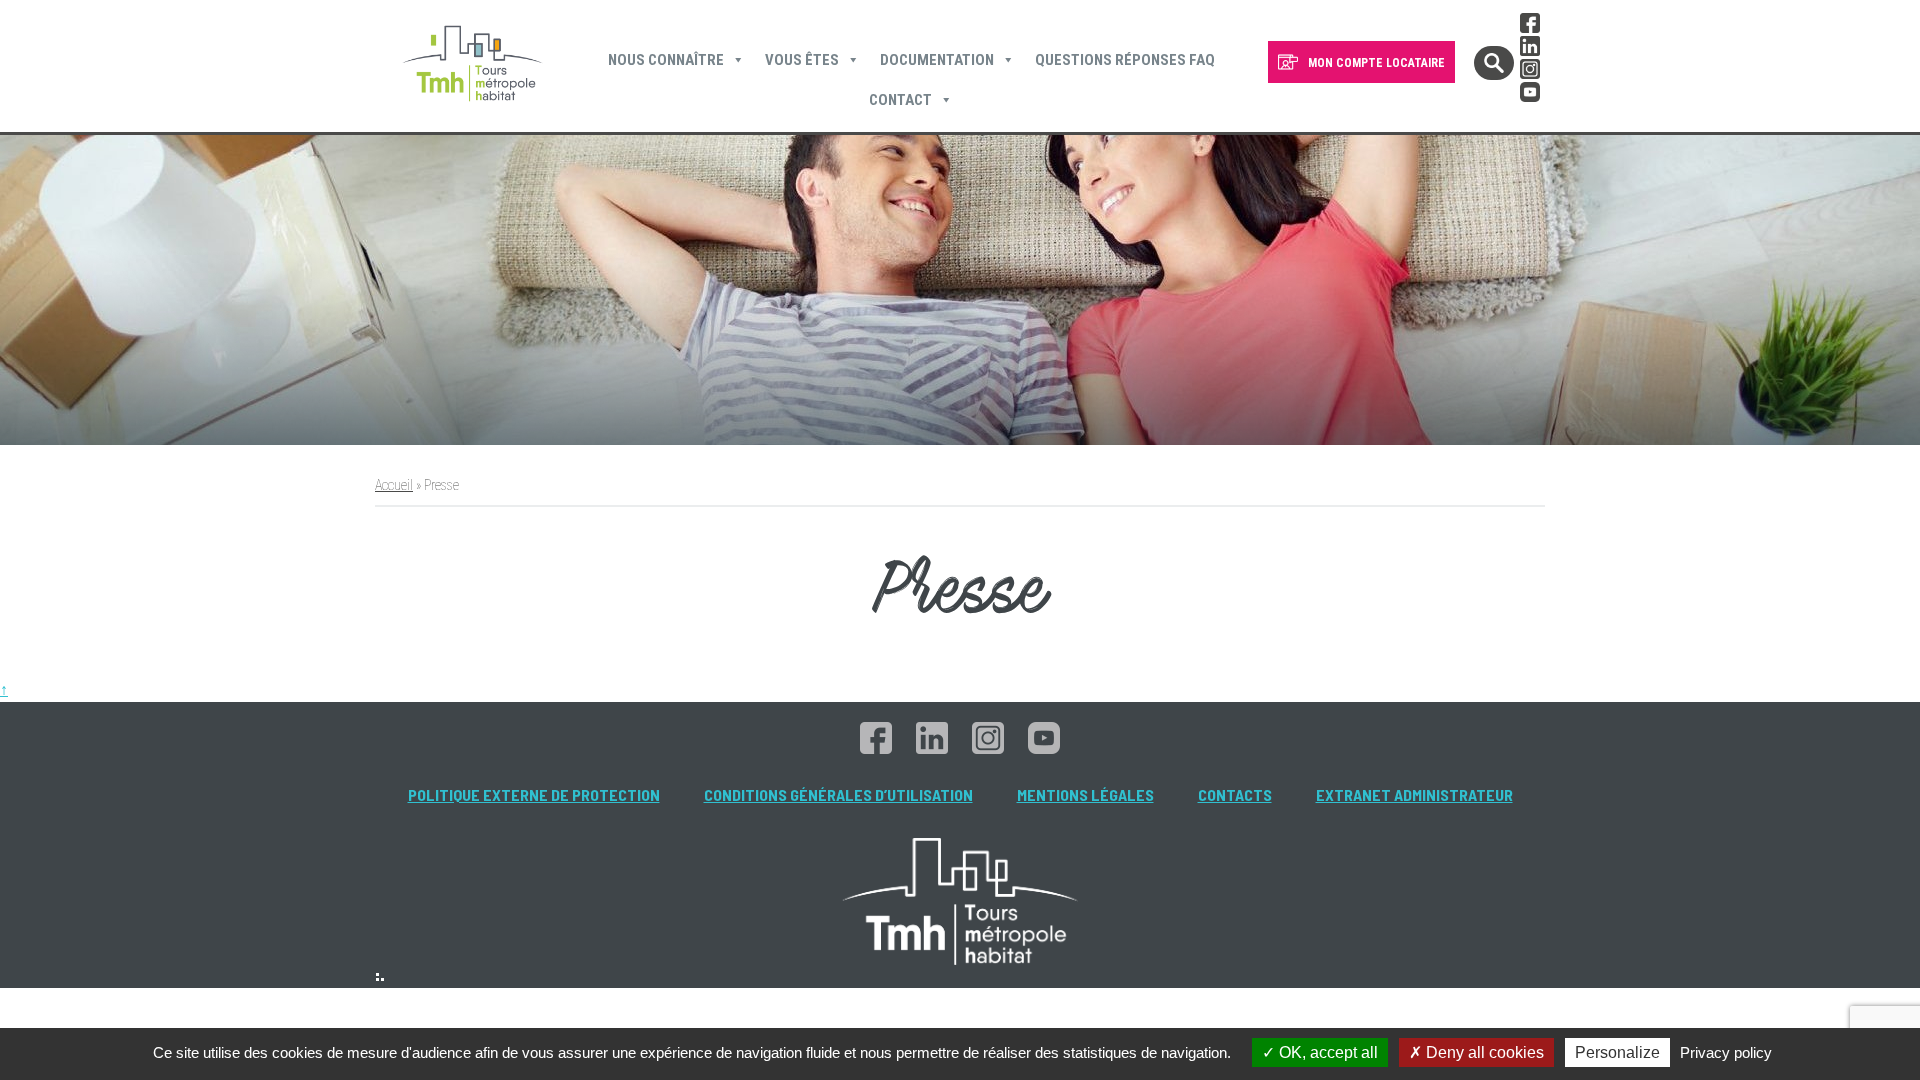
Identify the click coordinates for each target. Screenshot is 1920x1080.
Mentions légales (1085, 794)
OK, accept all (1326, 1052)
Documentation (937, 60)
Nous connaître (666, 60)
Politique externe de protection (534, 794)
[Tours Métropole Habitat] (472, 66)
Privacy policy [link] (1726, 1052)
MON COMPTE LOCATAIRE (1376, 63)
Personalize (1617, 1052)
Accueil (394, 485)
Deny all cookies (1483, 1052)
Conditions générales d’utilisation (838, 794)
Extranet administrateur (1414, 794)
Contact (900, 100)
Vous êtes (802, 60)
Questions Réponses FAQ (1125, 60)
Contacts (1235, 794)
